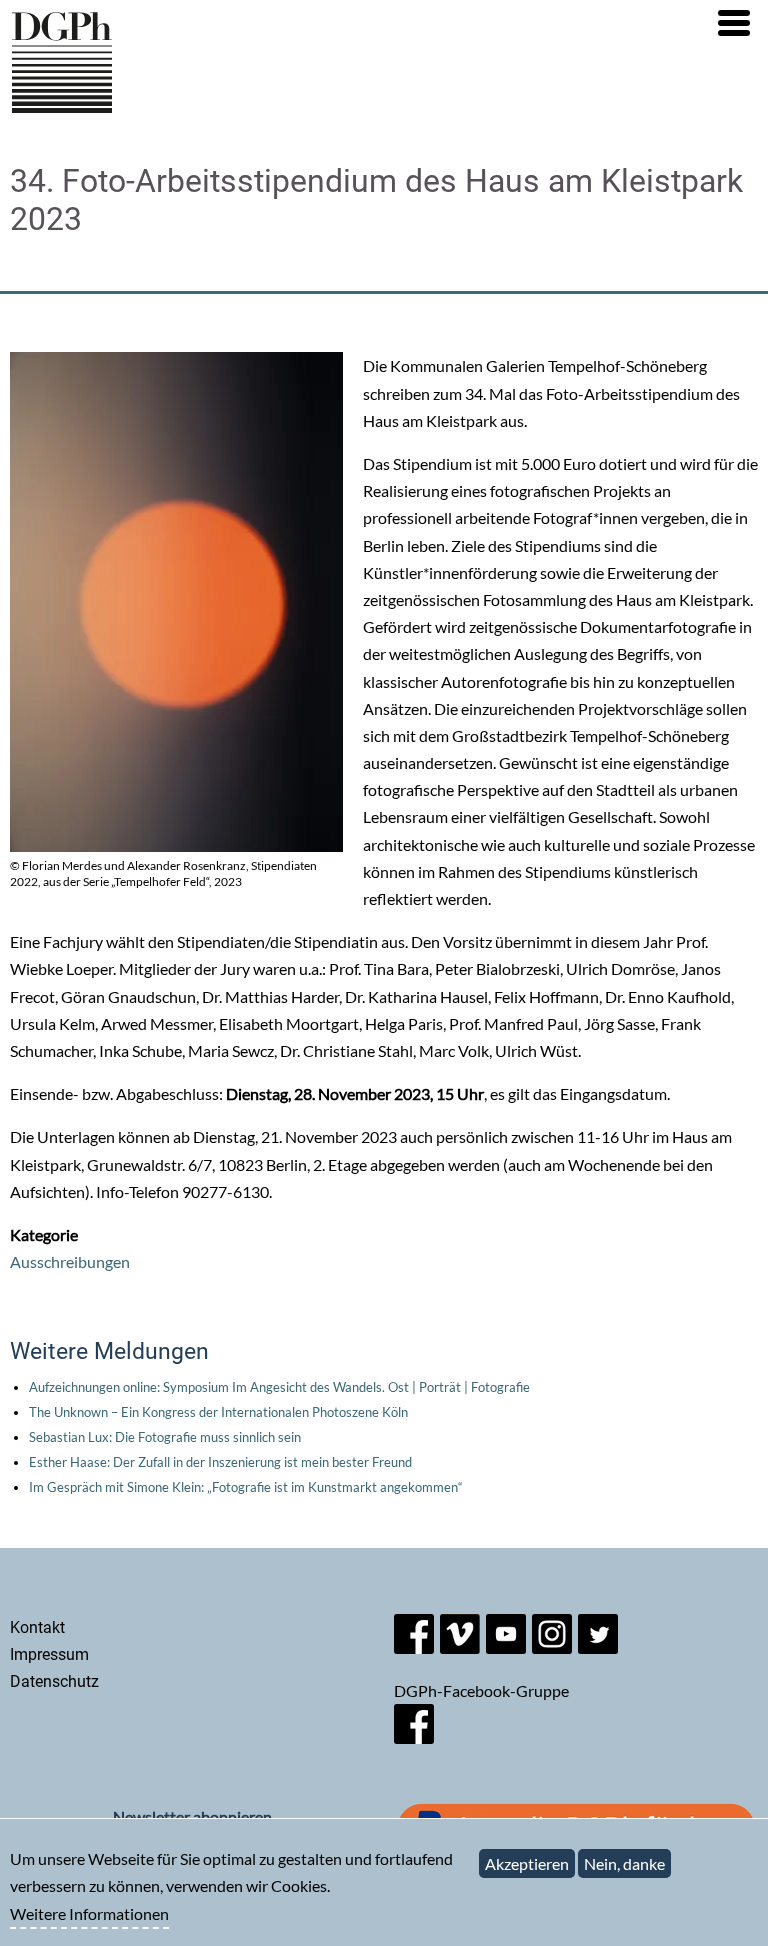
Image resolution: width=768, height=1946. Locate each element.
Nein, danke (624, 1863)
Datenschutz (54, 1681)
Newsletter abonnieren (192, 1816)
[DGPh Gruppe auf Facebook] (414, 1737)
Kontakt (37, 1627)
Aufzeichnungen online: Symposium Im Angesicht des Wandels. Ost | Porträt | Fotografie (279, 1387)
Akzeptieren (527, 1863)
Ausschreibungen (70, 1261)
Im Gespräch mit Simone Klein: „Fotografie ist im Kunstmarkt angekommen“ (246, 1487)
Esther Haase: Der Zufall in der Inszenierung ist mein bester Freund (220, 1462)
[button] (734, 23)
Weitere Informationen (89, 1913)
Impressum (49, 1654)
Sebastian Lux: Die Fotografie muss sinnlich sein (165, 1437)
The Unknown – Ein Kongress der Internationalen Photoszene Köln (218, 1412)
